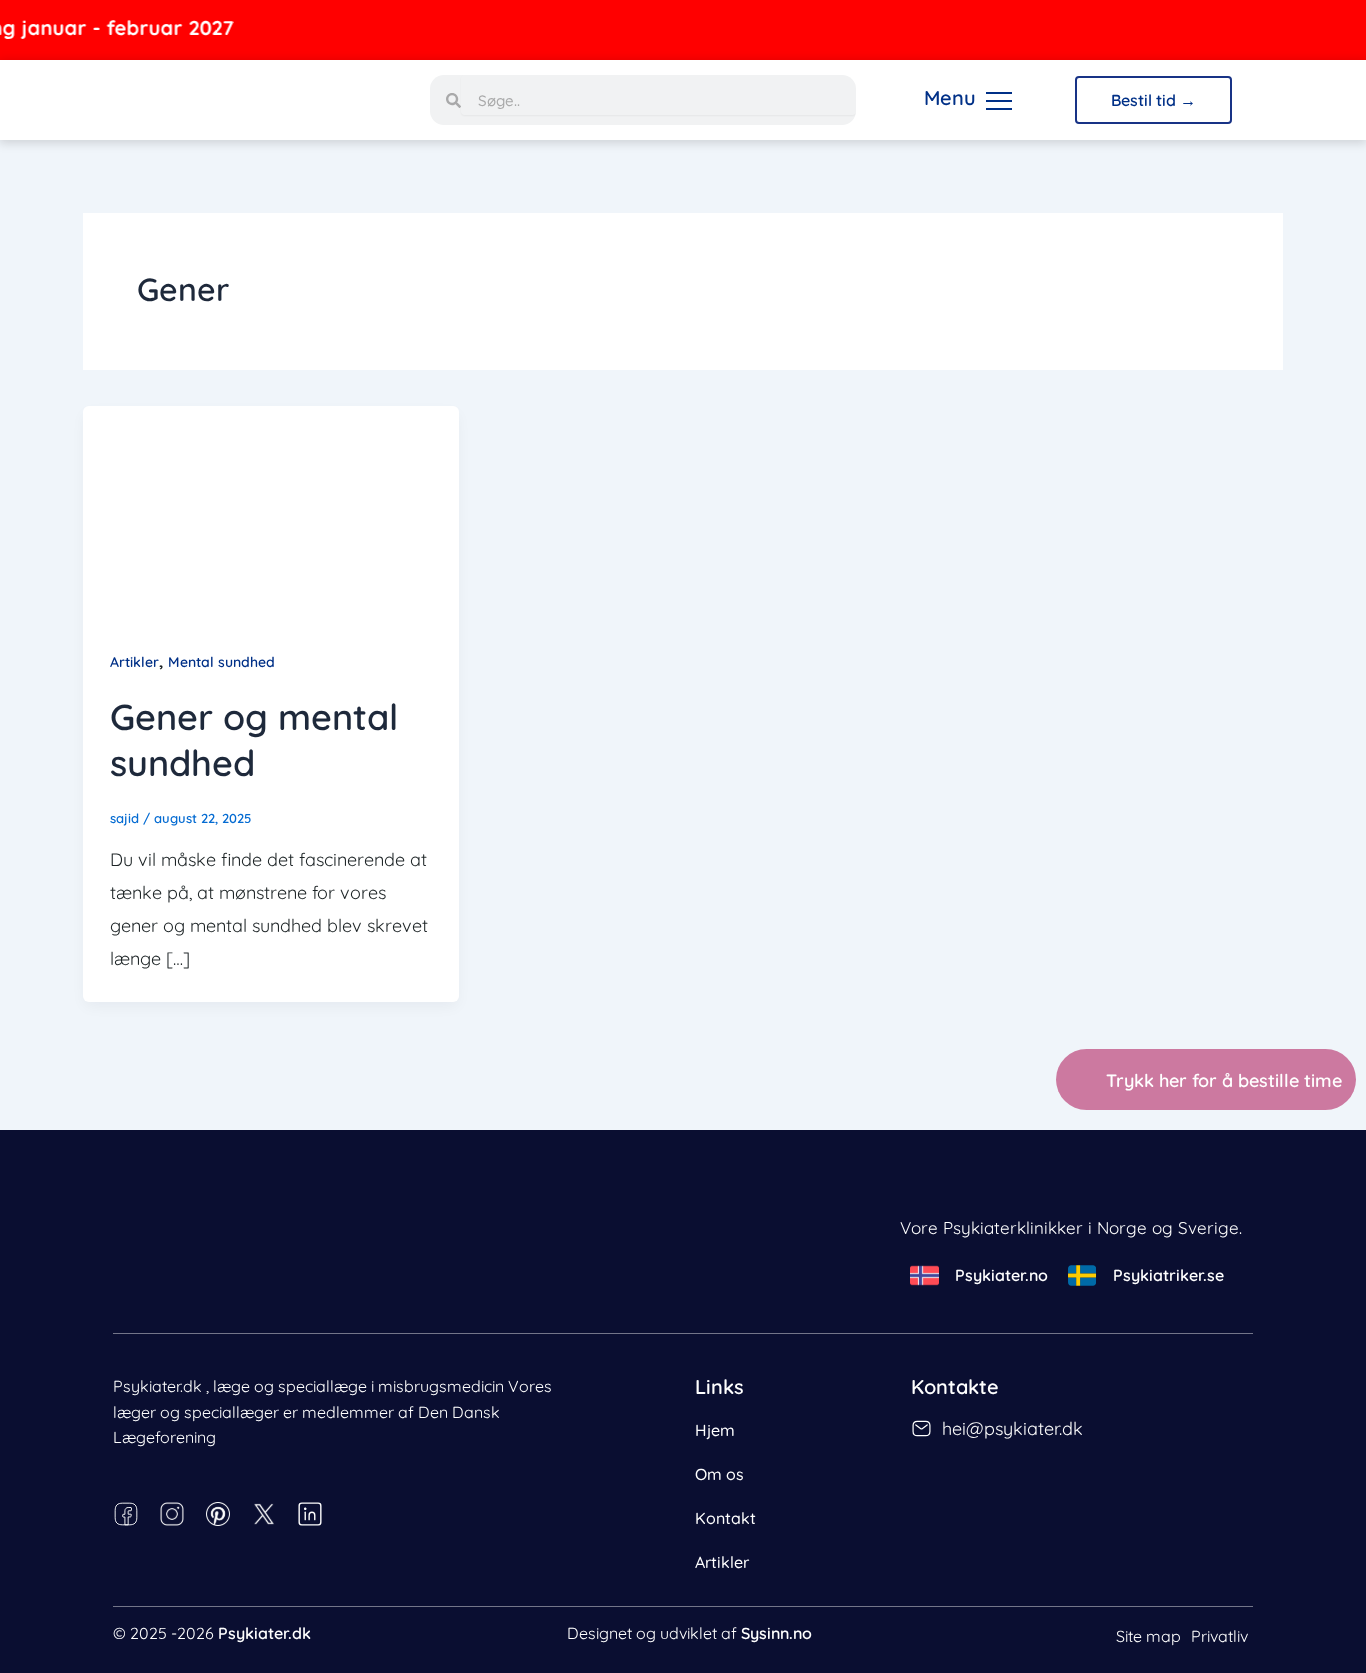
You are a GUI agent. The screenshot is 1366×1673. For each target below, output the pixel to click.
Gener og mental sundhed (254, 740)
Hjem (715, 1430)
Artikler (134, 662)
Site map (1148, 1636)
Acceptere (495, 1621)
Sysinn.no (776, 1633)
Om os (719, 1474)
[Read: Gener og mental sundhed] (271, 509)
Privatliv (1219, 1636)
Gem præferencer (364, 1621)
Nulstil (239, 1608)
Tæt (78, 1608)
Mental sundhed (221, 662)
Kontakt (725, 1518)
